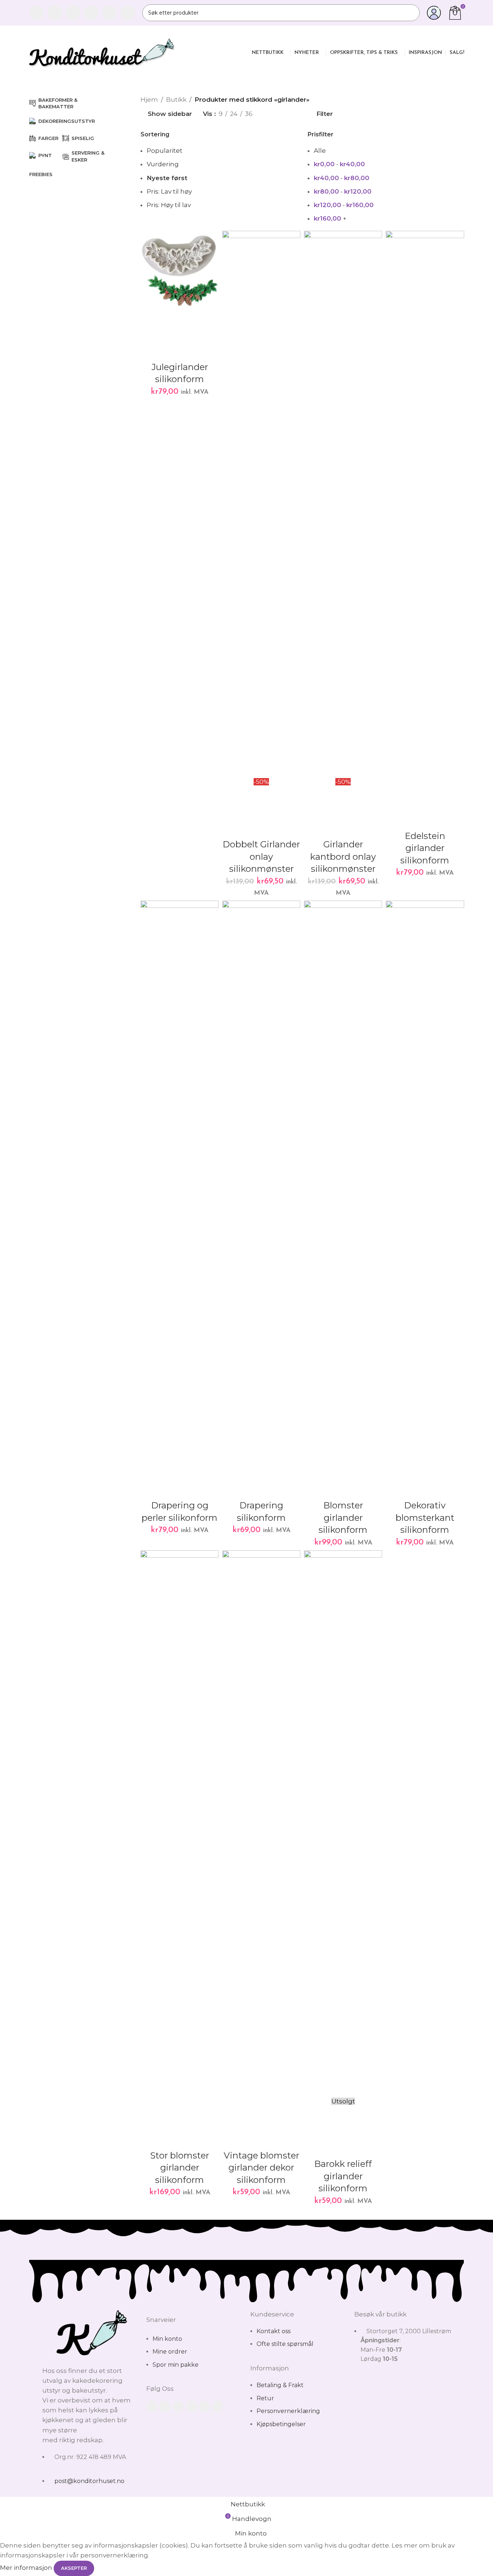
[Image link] (90, 2333)
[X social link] (55, 13)
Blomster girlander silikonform (343, 1518)
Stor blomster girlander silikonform (180, 2168)
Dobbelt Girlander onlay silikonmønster (261, 856)
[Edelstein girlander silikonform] (425, 504)
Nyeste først (167, 178)
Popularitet (165, 151)
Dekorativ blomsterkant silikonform (425, 1518)
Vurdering (163, 164)
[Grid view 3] (285, 114)
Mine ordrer (170, 2352)
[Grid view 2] (270, 114)
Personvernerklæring (288, 2411)
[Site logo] (102, 52)
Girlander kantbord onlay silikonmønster (343, 856)
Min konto (167, 2339)
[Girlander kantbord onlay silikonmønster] (343, 504)
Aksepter (74, 2568)
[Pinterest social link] (109, 13)
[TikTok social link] (128, 13)
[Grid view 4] (299, 114)
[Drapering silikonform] (261, 1174)
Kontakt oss (274, 2331)
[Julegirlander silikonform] (180, 270)
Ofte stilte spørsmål (285, 2344)
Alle (320, 151)
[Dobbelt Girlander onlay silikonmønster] (261, 504)
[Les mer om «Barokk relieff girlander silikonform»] (313, 2114)
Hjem (149, 100)
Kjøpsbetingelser (281, 2424)
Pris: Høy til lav (169, 205)
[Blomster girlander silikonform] (343, 1174)
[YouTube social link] (91, 13)
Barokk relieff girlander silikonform (343, 2176)
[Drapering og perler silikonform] (180, 1174)
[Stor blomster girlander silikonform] (180, 1824)
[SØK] (411, 13)
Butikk (176, 100)
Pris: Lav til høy (169, 191)
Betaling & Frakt (280, 2385)
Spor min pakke (176, 2365)
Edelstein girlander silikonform (425, 848)
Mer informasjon (27, 2568)
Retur (265, 2398)
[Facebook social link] (36, 13)
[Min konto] (434, 13)
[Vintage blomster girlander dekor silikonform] (261, 1824)
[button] (150, 317)
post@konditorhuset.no (89, 2481)
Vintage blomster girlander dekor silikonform (261, 2168)
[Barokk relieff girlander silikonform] (343, 1824)
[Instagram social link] (73, 13)
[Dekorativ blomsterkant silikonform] (425, 1174)
